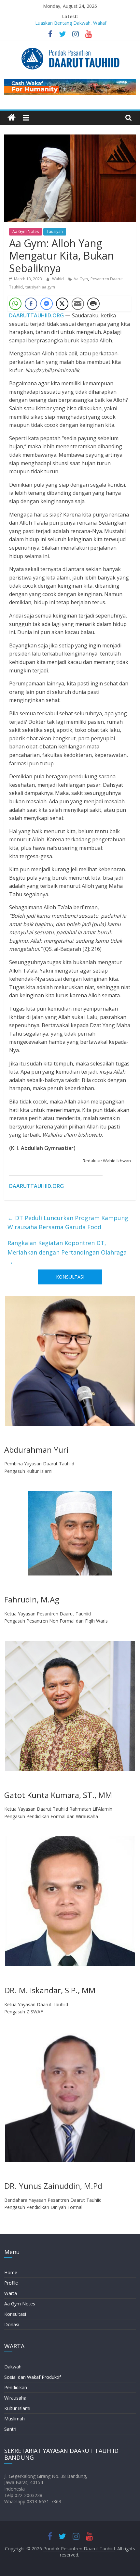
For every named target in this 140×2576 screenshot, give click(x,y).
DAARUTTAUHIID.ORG (36, 315)
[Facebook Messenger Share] (47, 304)
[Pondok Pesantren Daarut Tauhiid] (12, 118)
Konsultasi (15, 2314)
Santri (10, 2429)
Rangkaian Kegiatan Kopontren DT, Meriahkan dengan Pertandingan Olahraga (67, 1252)
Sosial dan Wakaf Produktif (33, 2377)
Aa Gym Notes (26, 231)
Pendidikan (16, 2387)
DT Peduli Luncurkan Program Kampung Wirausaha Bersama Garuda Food (68, 1223)
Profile (11, 2283)
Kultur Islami (17, 2408)
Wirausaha (15, 2398)
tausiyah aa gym (40, 287)
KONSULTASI (70, 1277)
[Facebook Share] (31, 304)
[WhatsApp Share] (15, 304)
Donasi (12, 2324)
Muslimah (14, 2419)
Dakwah (13, 2367)
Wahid (58, 279)
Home (11, 2272)
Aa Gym (81, 279)
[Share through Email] (78, 304)
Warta (11, 2293)
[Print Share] (93, 304)
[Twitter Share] (62, 304)
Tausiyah (55, 231)
